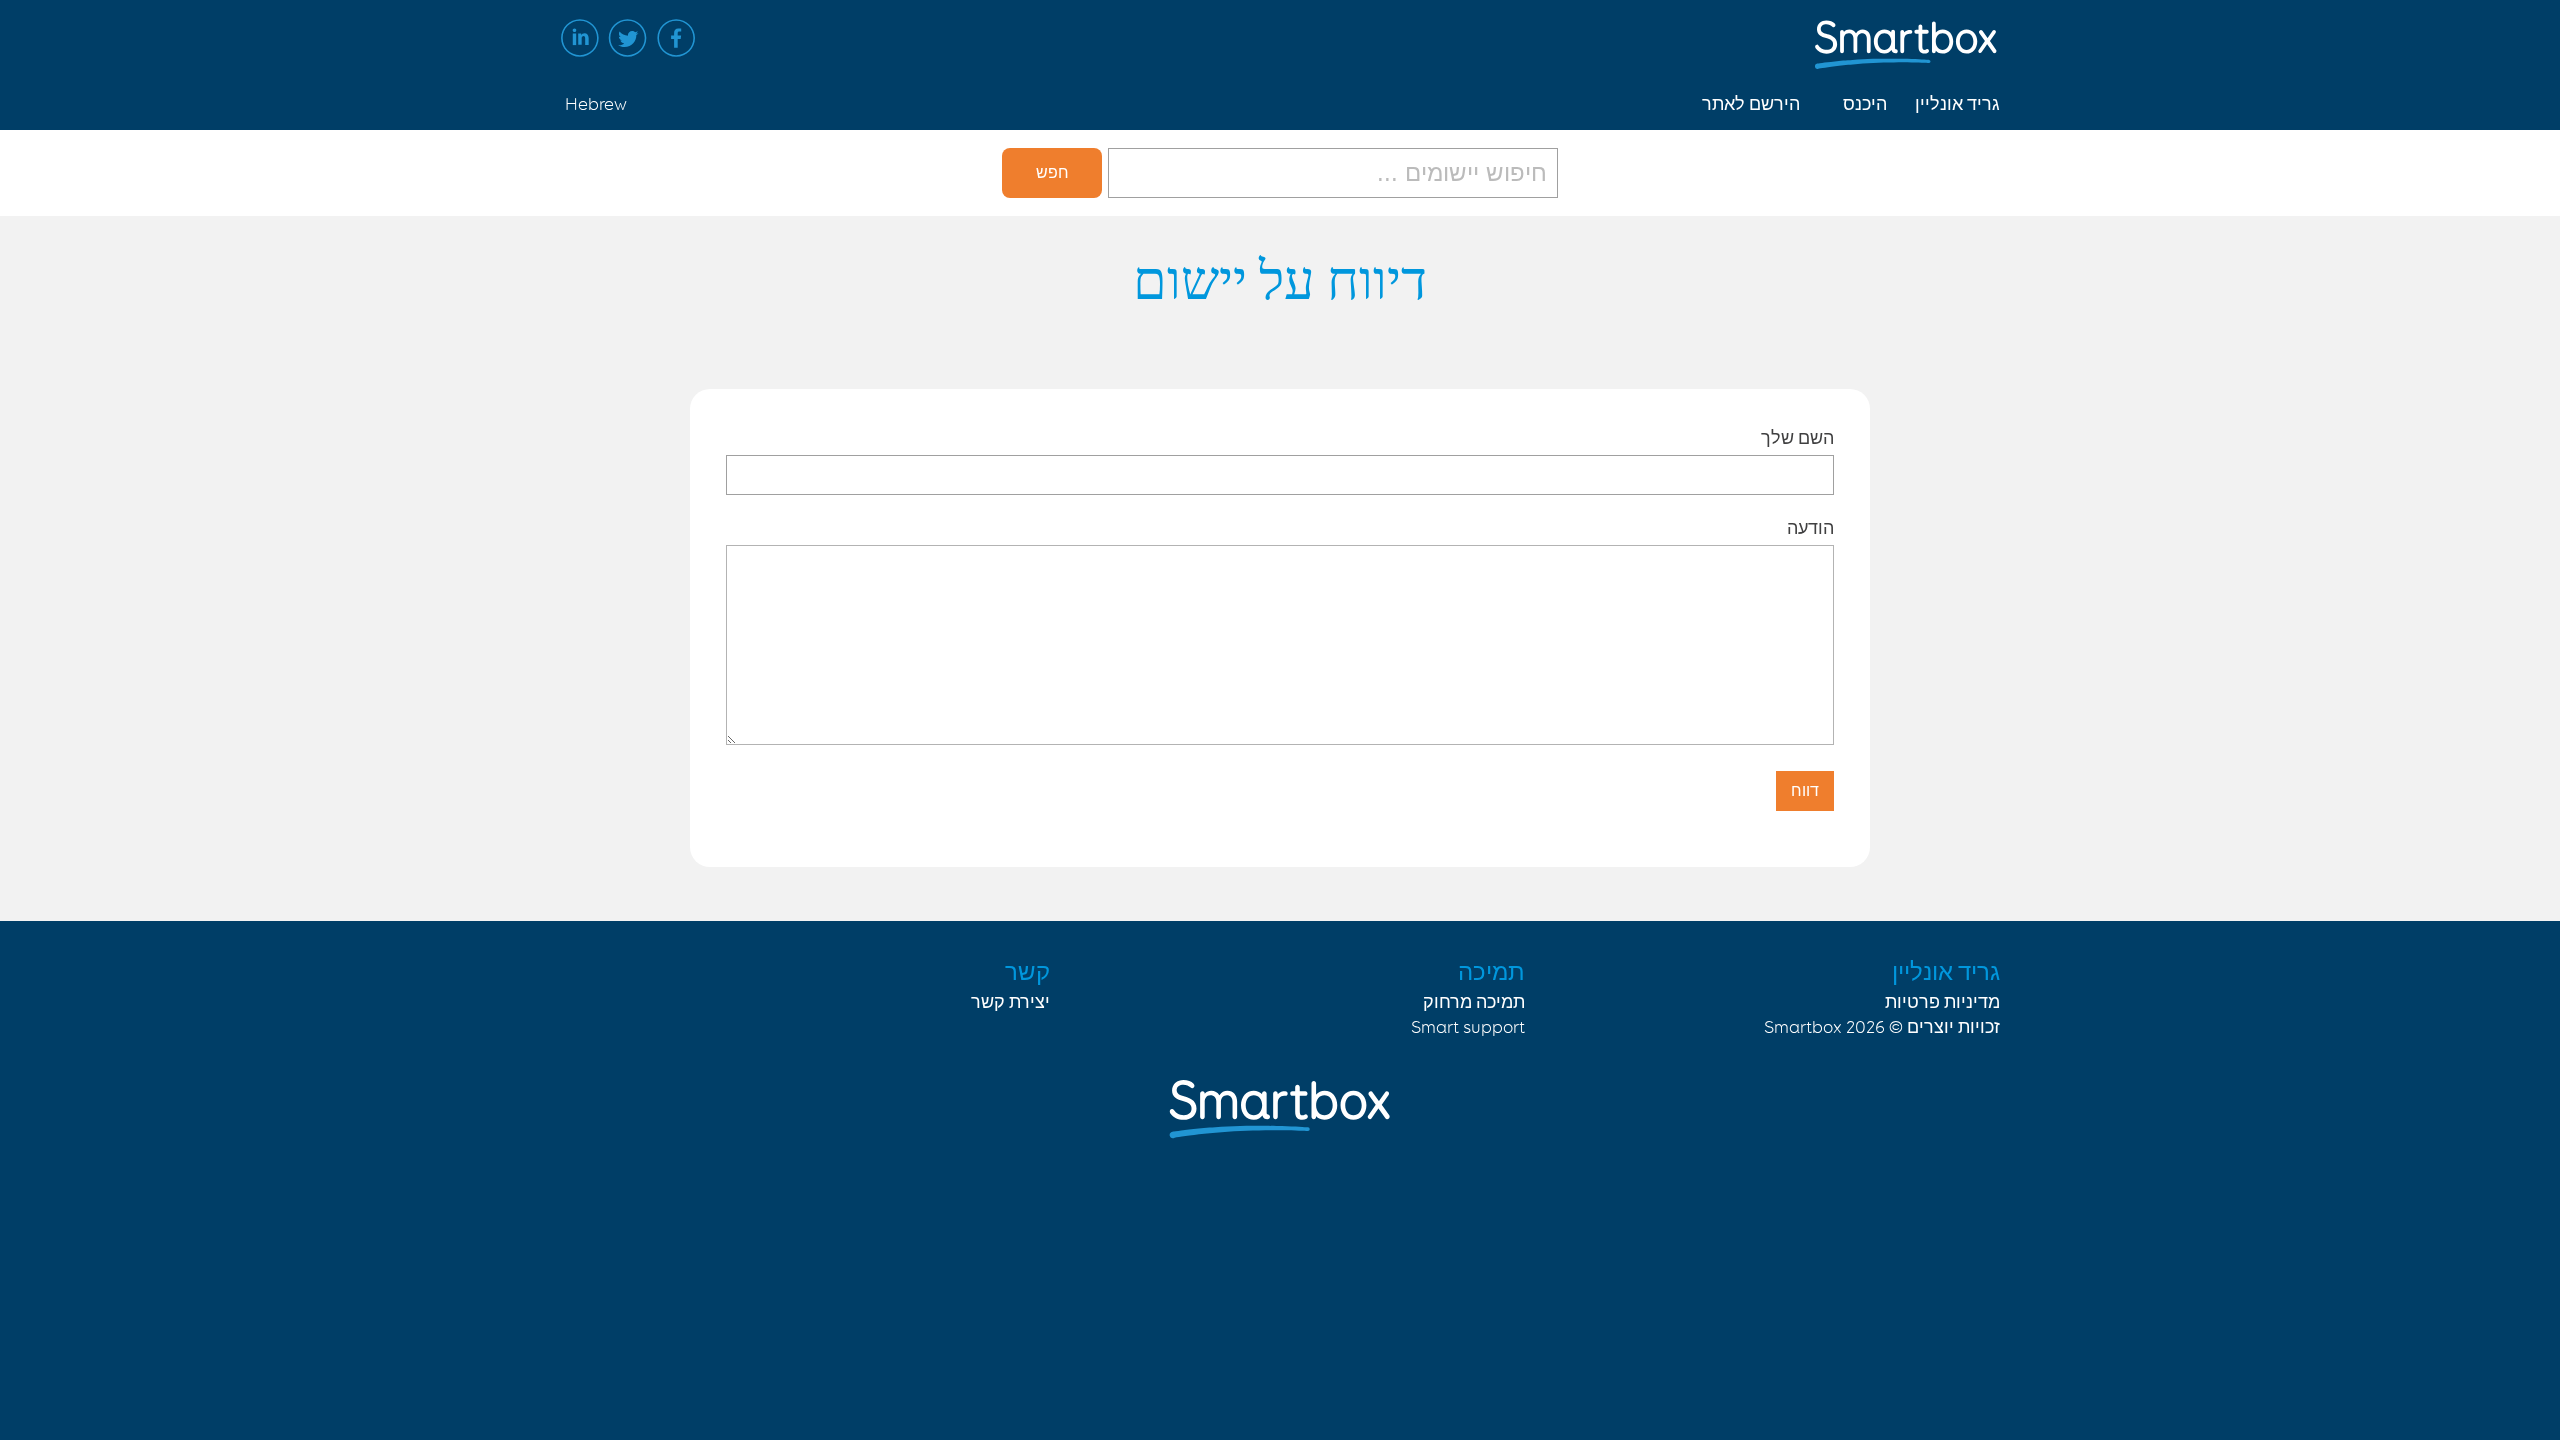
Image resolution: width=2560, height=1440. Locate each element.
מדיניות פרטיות (1942, 1003)
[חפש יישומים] (1330, 173)
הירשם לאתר (1751, 105)
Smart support (1468, 1028)
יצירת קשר (1010, 1003)
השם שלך (1797, 437)
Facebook (676, 38)
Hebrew (596, 105)
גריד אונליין (1957, 105)
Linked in (580, 38)
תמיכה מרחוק (1474, 1003)
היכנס (1865, 105)
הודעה (1810, 527)
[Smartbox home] (1906, 34)
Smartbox (1803, 1028)
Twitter (628, 38)
